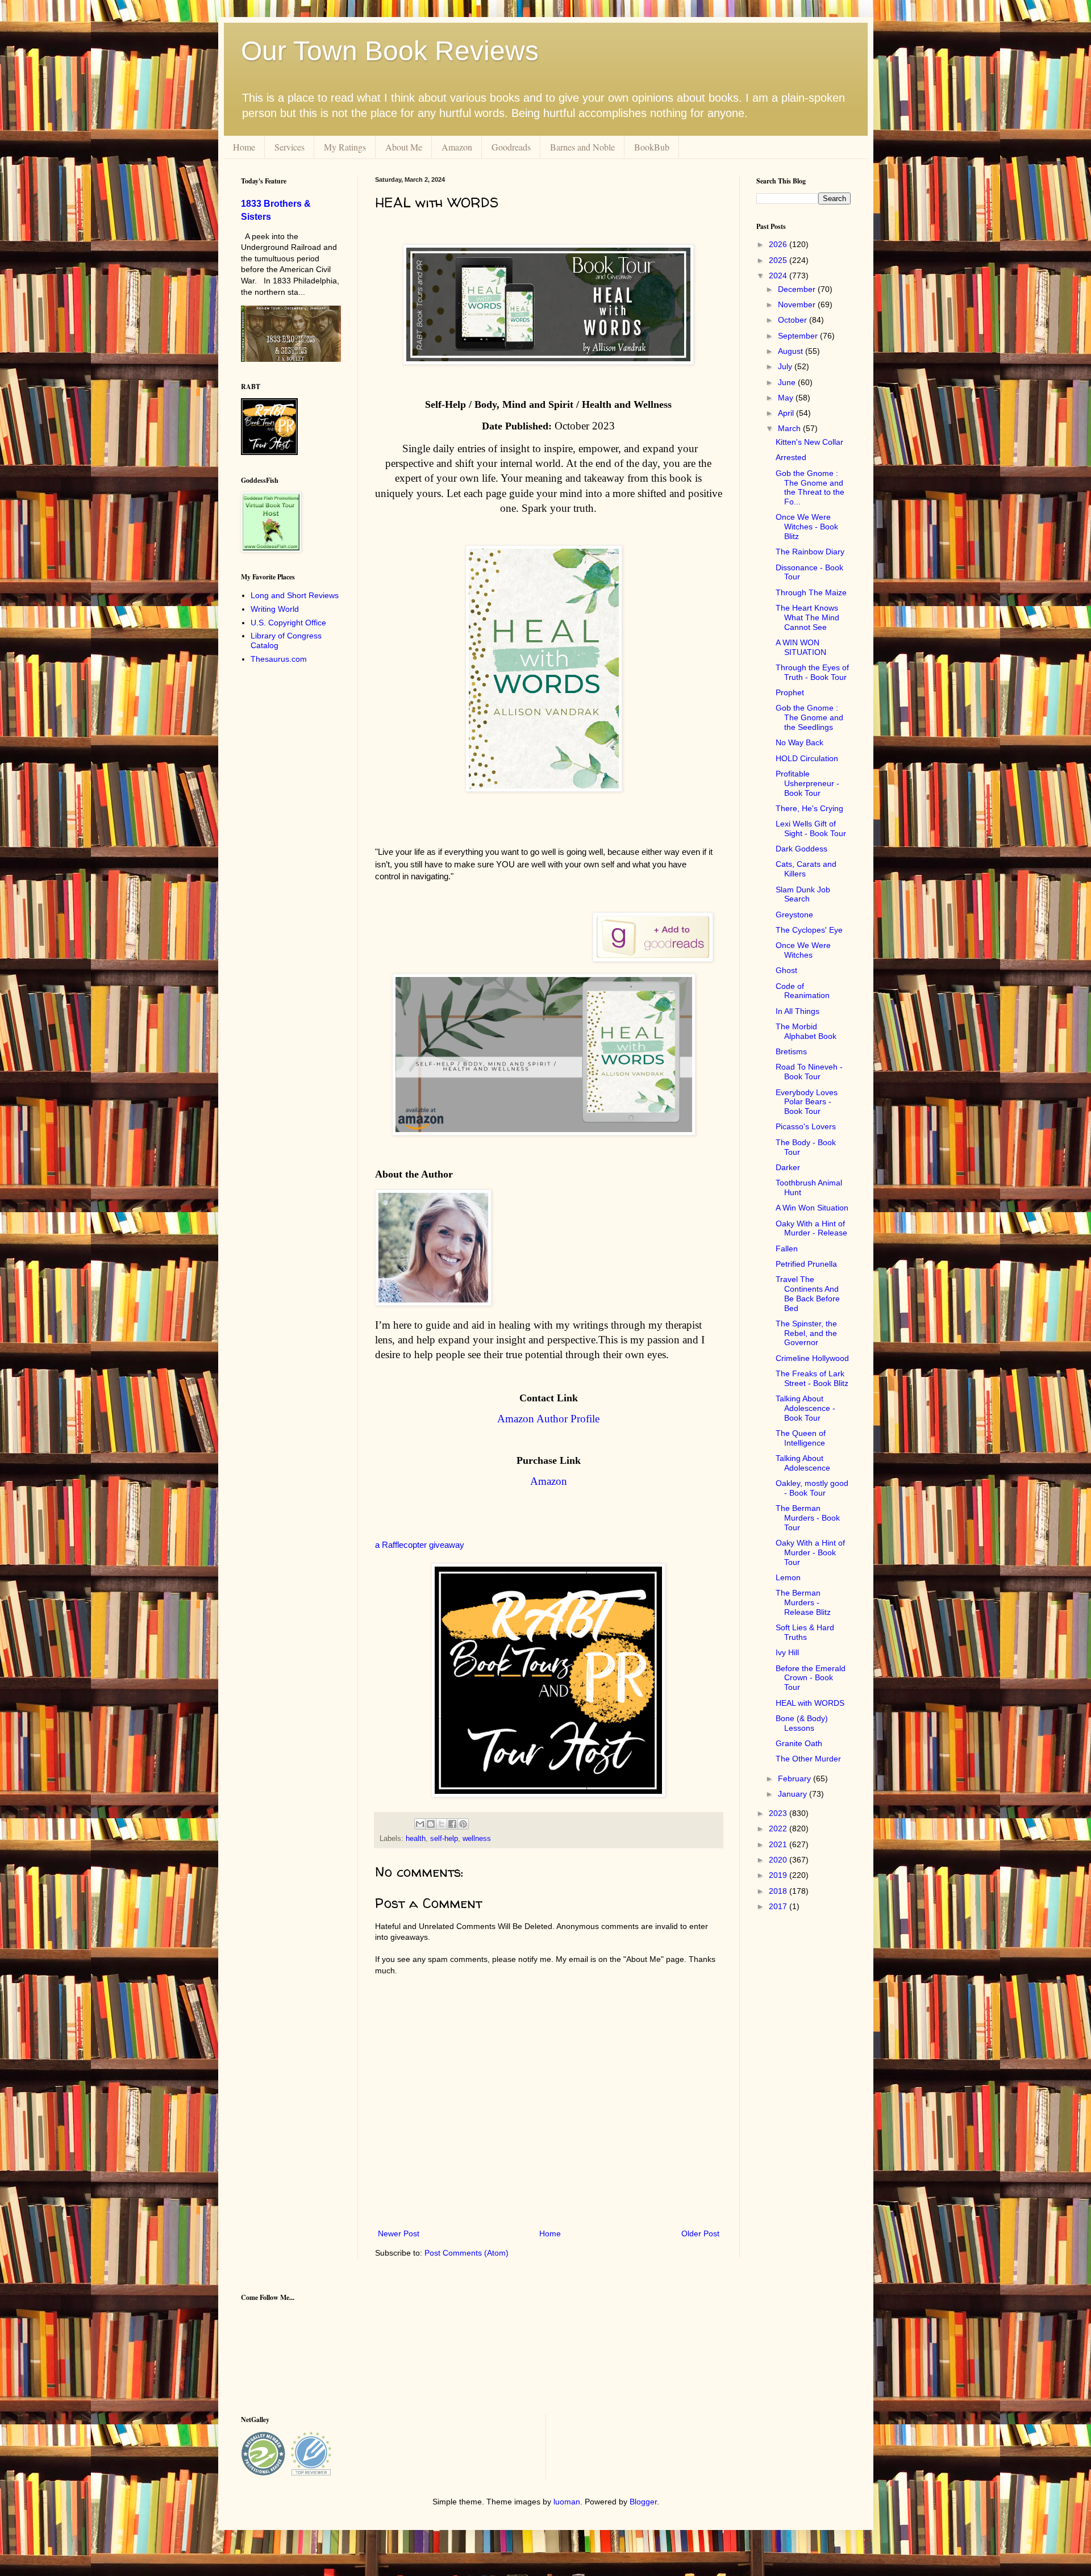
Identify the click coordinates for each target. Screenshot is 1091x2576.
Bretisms (791, 1051)
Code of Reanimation (803, 991)
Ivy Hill (787, 1652)
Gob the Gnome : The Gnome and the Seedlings (809, 717)
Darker (788, 1167)
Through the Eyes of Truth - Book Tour (812, 672)
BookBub (652, 147)
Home (244, 147)
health (416, 1839)
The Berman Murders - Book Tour (808, 1518)
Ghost (786, 970)
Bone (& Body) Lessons (802, 1723)
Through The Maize (811, 592)
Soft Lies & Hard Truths (805, 1632)
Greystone (794, 915)
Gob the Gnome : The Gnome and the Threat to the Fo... (810, 487)
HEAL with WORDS (810, 1703)
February (796, 1778)
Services (290, 147)
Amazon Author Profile (548, 1419)
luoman (567, 2502)
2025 (779, 260)
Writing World (275, 609)
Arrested (791, 457)
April (787, 413)
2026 (779, 244)
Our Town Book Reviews (390, 51)
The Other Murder (808, 1759)
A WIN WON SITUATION (801, 647)
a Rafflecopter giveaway (420, 1545)
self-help (444, 1839)
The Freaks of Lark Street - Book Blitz (812, 1378)
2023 (779, 1813)
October (794, 320)
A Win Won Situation (812, 1208)
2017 (779, 1906)
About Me (404, 147)
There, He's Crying (809, 808)
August (792, 351)
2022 (779, 1828)
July (786, 366)
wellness (477, 1839)
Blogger (643, 2502)
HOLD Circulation (807, 758)
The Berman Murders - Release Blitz (803, 1602)
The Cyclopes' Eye (809, 930)
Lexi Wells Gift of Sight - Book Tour (811, 828)
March (790, 428)
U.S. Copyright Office (288, 623)
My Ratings (345, 147)
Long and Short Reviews (295, 595)
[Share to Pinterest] (463, 1824)
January (794, 1794)
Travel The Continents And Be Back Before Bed (808, 1293)
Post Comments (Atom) (467, 2253)
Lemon (788, 1577)
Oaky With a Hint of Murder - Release (811, 1228)
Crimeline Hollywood (812, 1358)
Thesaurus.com (279, 659)
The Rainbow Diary (810, 552)
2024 (779, 275)
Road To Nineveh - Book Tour (809, 1072)
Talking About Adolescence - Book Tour (805, 1408)
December (798, 289)
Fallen (787, 1249)
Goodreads (511, 147)
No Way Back (799, 742)
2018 (779, 1891)
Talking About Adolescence (803, 1463)
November (798, 304)
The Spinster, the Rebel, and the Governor (806, 1333)
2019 (779, 1875)
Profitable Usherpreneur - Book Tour (807, 783)
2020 (779, 1860)
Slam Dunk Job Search (803, 894)
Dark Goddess (801, 849)
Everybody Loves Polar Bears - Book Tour (807, 1102)
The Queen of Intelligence (801, 1438)
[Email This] (420, 1824)
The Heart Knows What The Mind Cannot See (807, 617)
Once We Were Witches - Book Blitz (807, 527)
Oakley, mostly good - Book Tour (812, 1488)
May (787, 398)
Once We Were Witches (803, 950)
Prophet (790, 692)
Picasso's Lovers (806, 1126)
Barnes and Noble (582, 147)
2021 (779, 1844)
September (799, 336)
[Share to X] (442, 1824)
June (788, 382)
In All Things (798, 1011)
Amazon (457, 147)
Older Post (700, 2233)
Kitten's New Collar (809, 442)
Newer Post (399, 2233)
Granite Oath (799, 1743)
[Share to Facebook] (452, 1824)
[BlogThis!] (431, 1824)
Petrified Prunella (806, 1264)
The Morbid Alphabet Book (806, 1031)
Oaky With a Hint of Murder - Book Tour (810, 1552)
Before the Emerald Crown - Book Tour (811, 1678)
